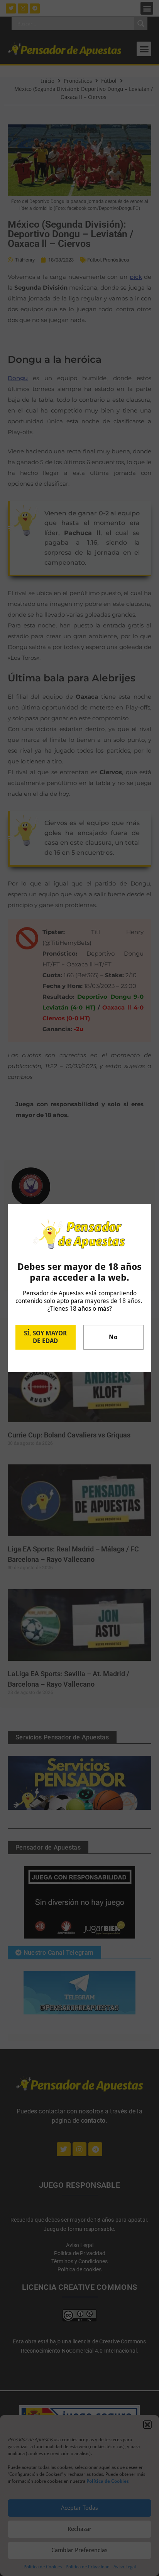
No (113, 1337)
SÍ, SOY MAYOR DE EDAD (45, 1337)
